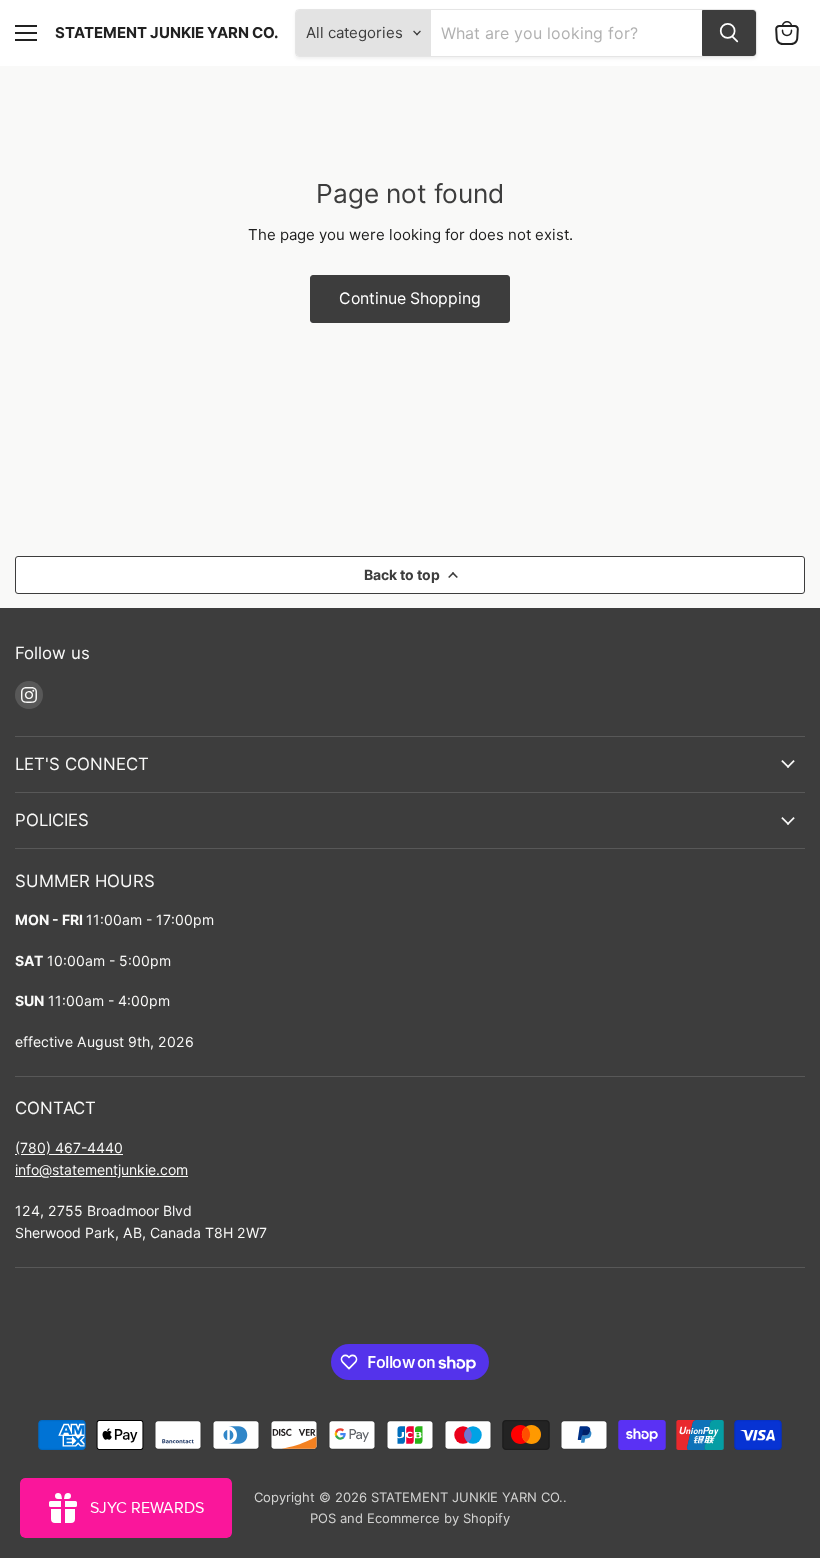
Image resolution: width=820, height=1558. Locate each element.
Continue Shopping (410, 298)
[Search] (729, 33)
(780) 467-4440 (69, 1147)
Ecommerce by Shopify (438, 1518)
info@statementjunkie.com (101, 1169)
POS (323, 1518)
